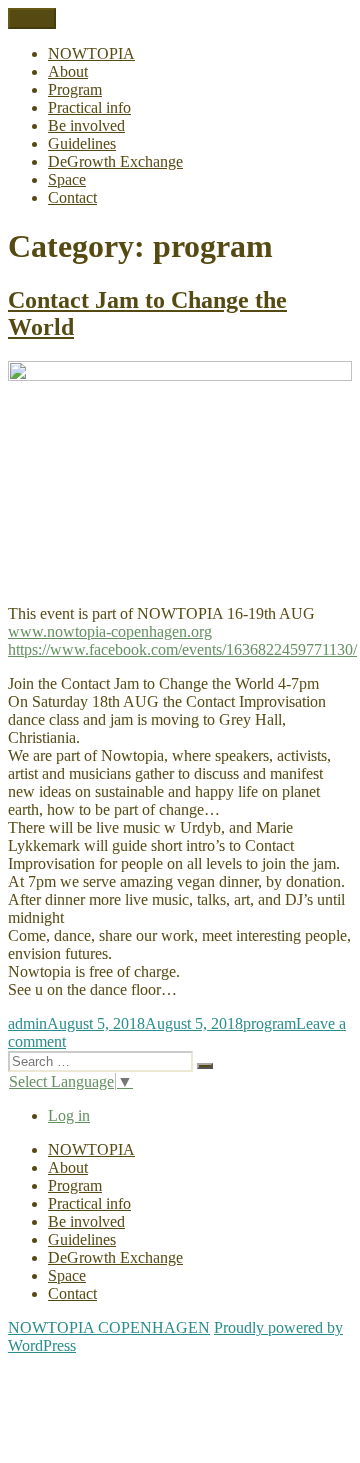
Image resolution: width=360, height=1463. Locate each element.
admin (27, 1023)
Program (75, 89)
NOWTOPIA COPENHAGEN (109, 1327)
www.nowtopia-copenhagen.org (110, 631)
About (68, 71)
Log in (69, 1115)
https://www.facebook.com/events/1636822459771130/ (182, 649)
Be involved (86, 125)
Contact (72, 197)
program (269, 1023)
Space (67, 179)
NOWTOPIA (91, 53)
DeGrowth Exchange (115, 161)
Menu (32, 18)
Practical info (89, 107)
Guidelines (82, 143)
